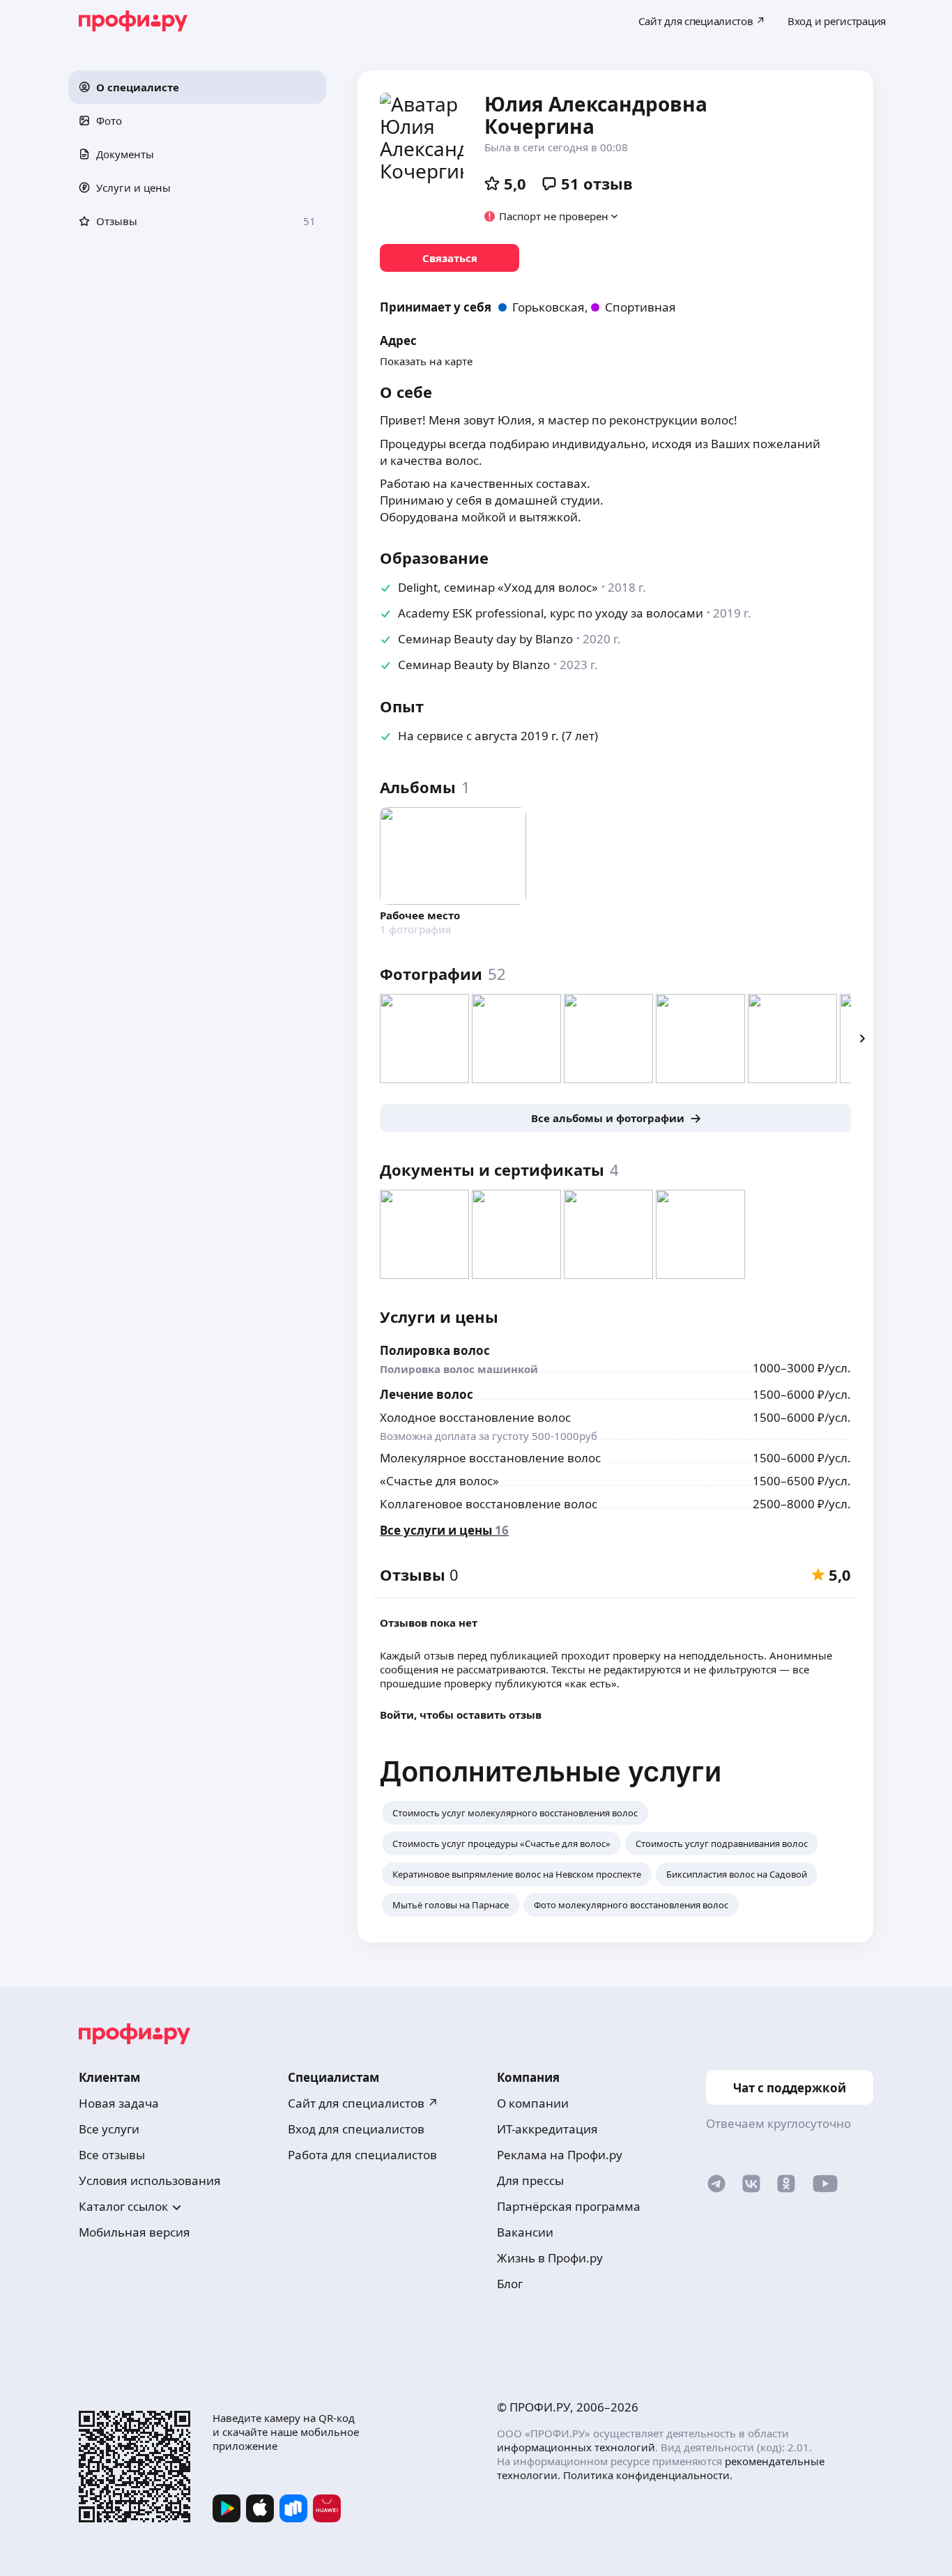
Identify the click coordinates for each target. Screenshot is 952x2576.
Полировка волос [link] (435, 1350)
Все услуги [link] (109, 2129)
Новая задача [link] (119, 2103)
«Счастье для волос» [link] (439, 1481)
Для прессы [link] (530, 2180)
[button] (197, 87)
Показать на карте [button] (426, 361)
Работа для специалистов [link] (362, 2155)
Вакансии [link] (525, 2232)
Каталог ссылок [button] (123, 2206)
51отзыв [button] (597, 183)
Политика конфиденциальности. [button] (648, 2475)
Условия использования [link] (150, 2180)
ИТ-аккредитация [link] (547, 2129)
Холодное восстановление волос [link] (475, 1417)
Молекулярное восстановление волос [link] (490, 1458)
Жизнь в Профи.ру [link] (550, 2258)
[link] (450, 258)
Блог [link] (510, 2284)
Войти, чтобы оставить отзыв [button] (461, 1715)
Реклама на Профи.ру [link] (560, 2155)
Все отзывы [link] (112, 2155)
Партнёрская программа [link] (569, 2206)
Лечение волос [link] (427, 1394)
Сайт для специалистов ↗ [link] (363, 2103)
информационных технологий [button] (576, 2447)
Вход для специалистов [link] (356, 2129)
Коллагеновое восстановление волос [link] (489, 1504)
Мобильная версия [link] (135, 2232)
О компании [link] (533, 2103)
